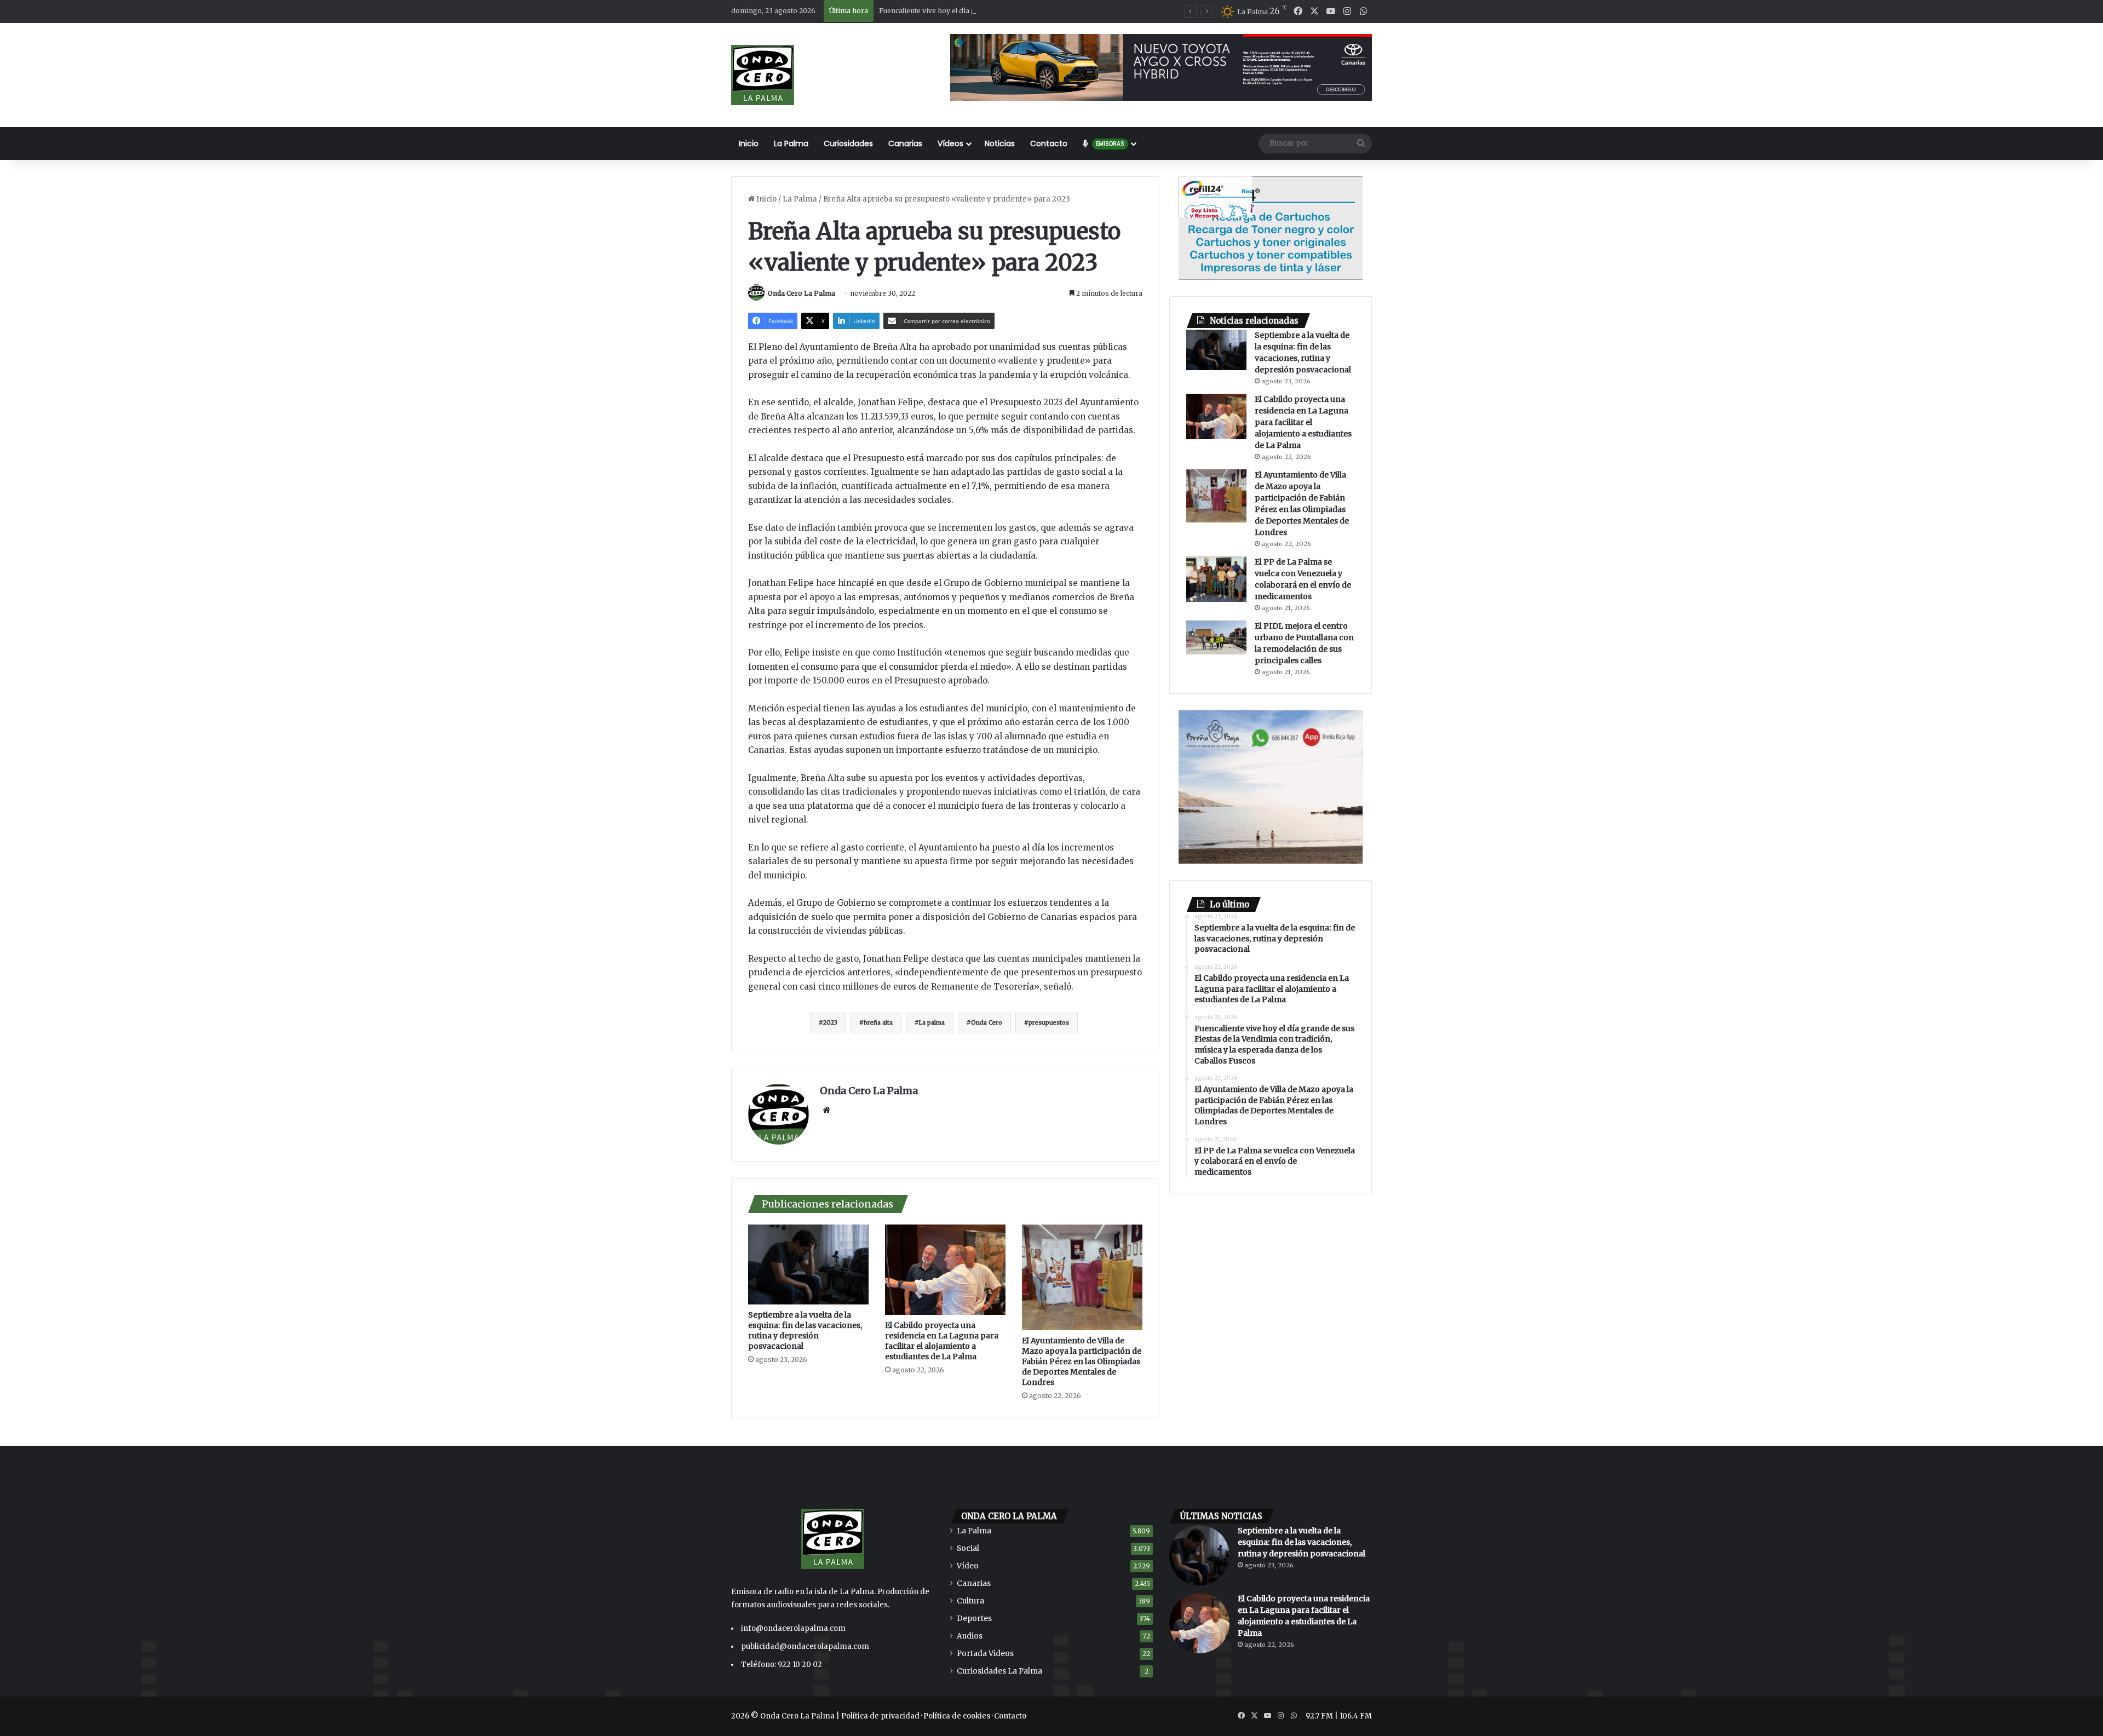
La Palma (791, 143)
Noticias (1000, 143)
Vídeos (950, 143)
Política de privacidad (880, 1716)
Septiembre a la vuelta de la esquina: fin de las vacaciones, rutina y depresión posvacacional (805, 1330)
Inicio (749, 143)
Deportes (974, 1619)
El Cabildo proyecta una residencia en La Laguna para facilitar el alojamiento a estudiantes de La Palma (942, 1341)
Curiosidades (848, 143)
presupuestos (1049, 1023)
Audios (970, 1636)
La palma (932, 1023)
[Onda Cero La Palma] (763, 75)
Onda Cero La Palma (801, 293)
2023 (830, 1023)
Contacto (1049, 143)
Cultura (970, 1601)
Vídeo (968, 1566)
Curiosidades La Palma (999, 1671)
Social (968, 1548)
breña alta (878, 1023)
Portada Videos (985, 1654)
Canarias (905, 143)
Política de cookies (957, 1716)
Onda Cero (987, 1023)
